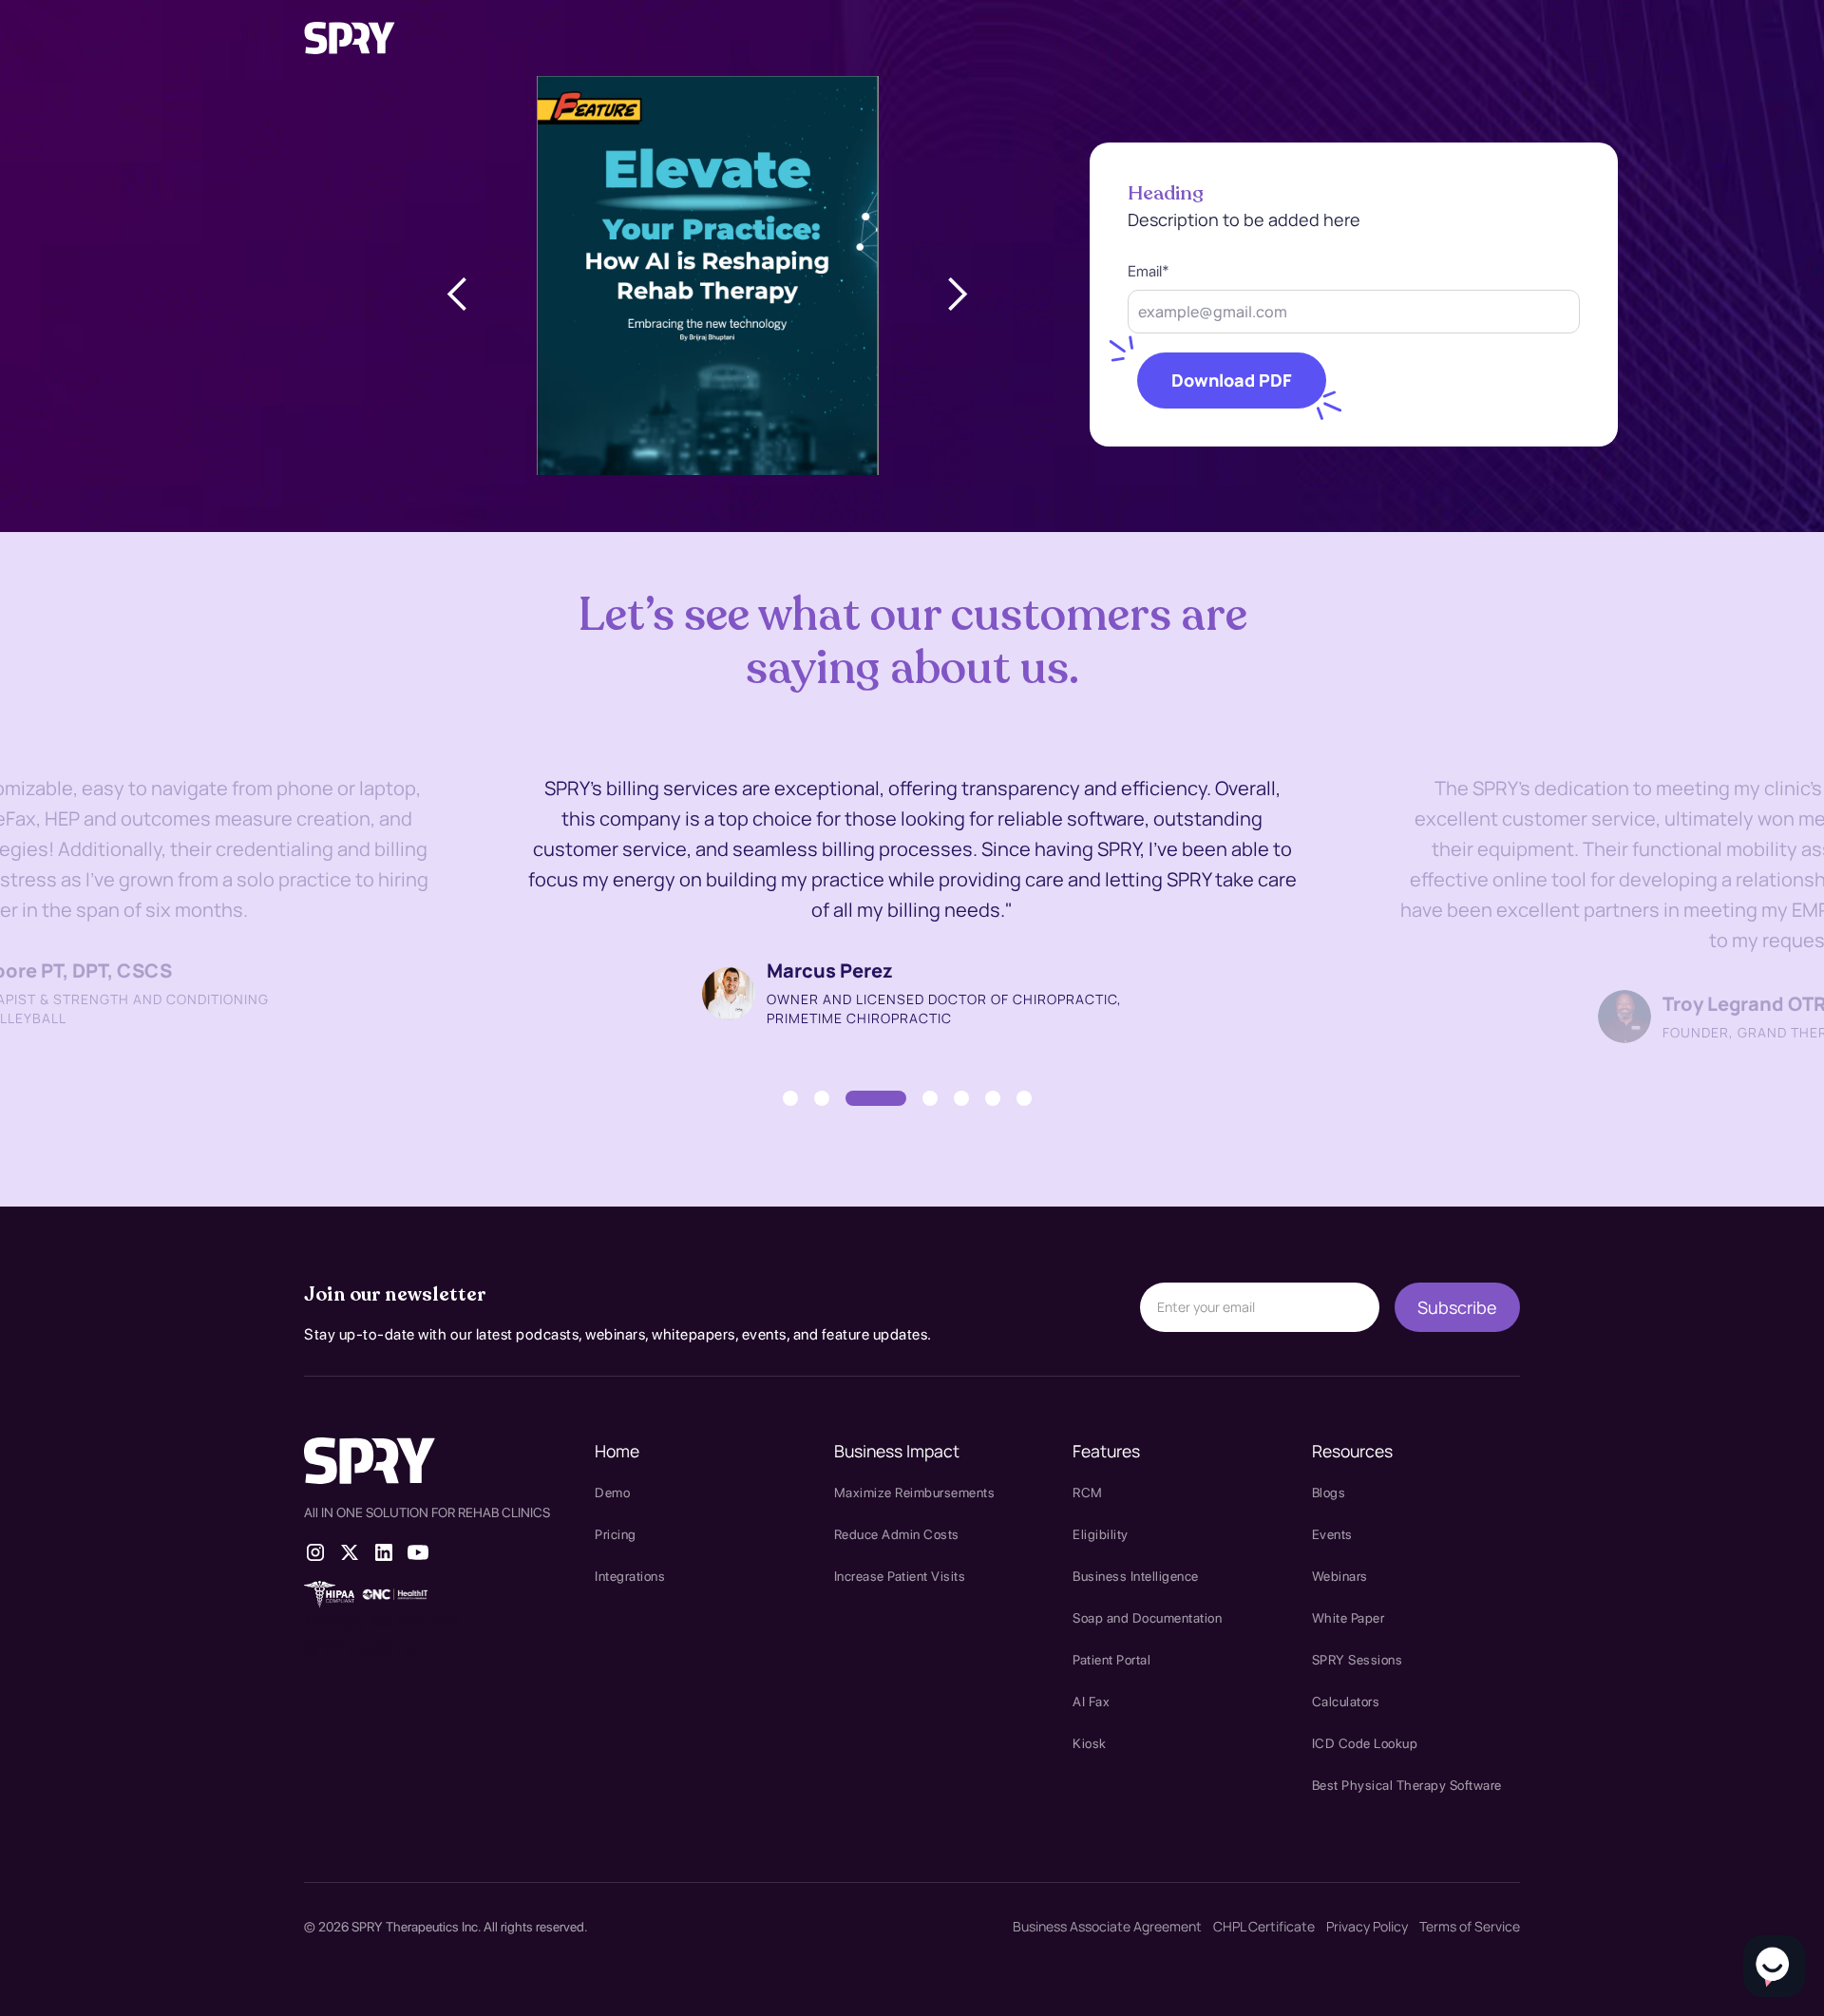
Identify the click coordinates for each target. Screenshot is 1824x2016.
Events (1332, 1534)
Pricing (616, 1534)
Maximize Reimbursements (915, 1493)
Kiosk (1090, 1743)
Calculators (1346, 1702)
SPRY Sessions (1358, 1660)
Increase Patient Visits (900, 1576)
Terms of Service (1470, 1926)
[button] (458, 295)
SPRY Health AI (361, 1647)
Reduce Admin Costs (897, 1534)
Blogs (1329, 1493)
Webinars (1340, 1576)
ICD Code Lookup (1365, 1743)
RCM (1088, 1493)
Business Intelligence (1136, 1576)
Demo (612, 1493)
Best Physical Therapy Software (1407, 1785)
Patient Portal (1111, 1660)
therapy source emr (382, 1621)
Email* (1149, 272)
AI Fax (1091, 1702)
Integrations (630, 1576)
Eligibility (1101, 1534)
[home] (350, 38)
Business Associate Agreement (1107, 1926)
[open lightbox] (708, 297)
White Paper (1349, 1618)
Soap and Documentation (1147, 1618)
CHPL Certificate (1264, 1926)
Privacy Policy (1367, 1926)
